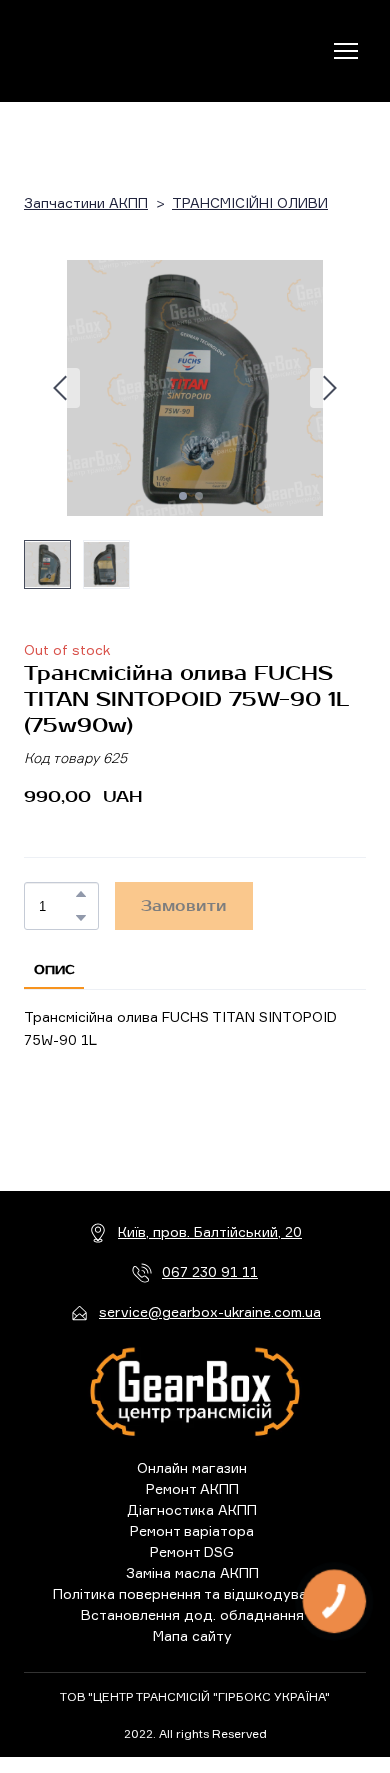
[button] (81, 894)
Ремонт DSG (192, 1551)
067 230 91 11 (210, 1271)
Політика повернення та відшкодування (192, 1593)
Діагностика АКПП (192, 1509)
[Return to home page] (106, 51)
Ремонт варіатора (192, 1530)
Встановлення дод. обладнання (192, 1614)
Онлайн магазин (192, 1467)
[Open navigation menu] (346, 51)
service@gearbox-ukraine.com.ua (210, 1311)
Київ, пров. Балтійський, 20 (210, 1231)
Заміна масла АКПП (192, 1572)
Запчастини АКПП (86, 203)
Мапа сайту (192, 1635)
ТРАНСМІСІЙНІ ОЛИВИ (250, 203)
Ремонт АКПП (192, 1488)
